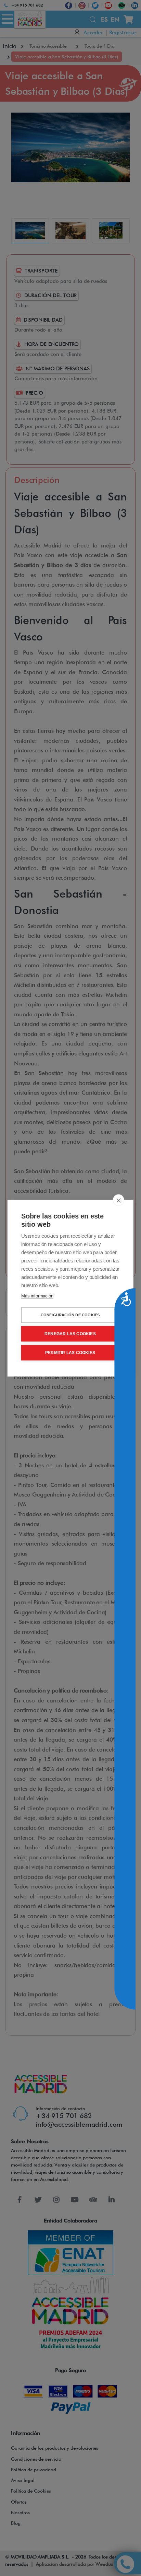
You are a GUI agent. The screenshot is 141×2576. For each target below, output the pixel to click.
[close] (119, 1200)
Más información (37, 1296)
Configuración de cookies (70, 1315)
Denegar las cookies (70, 1334)
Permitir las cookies (70, 1353)
